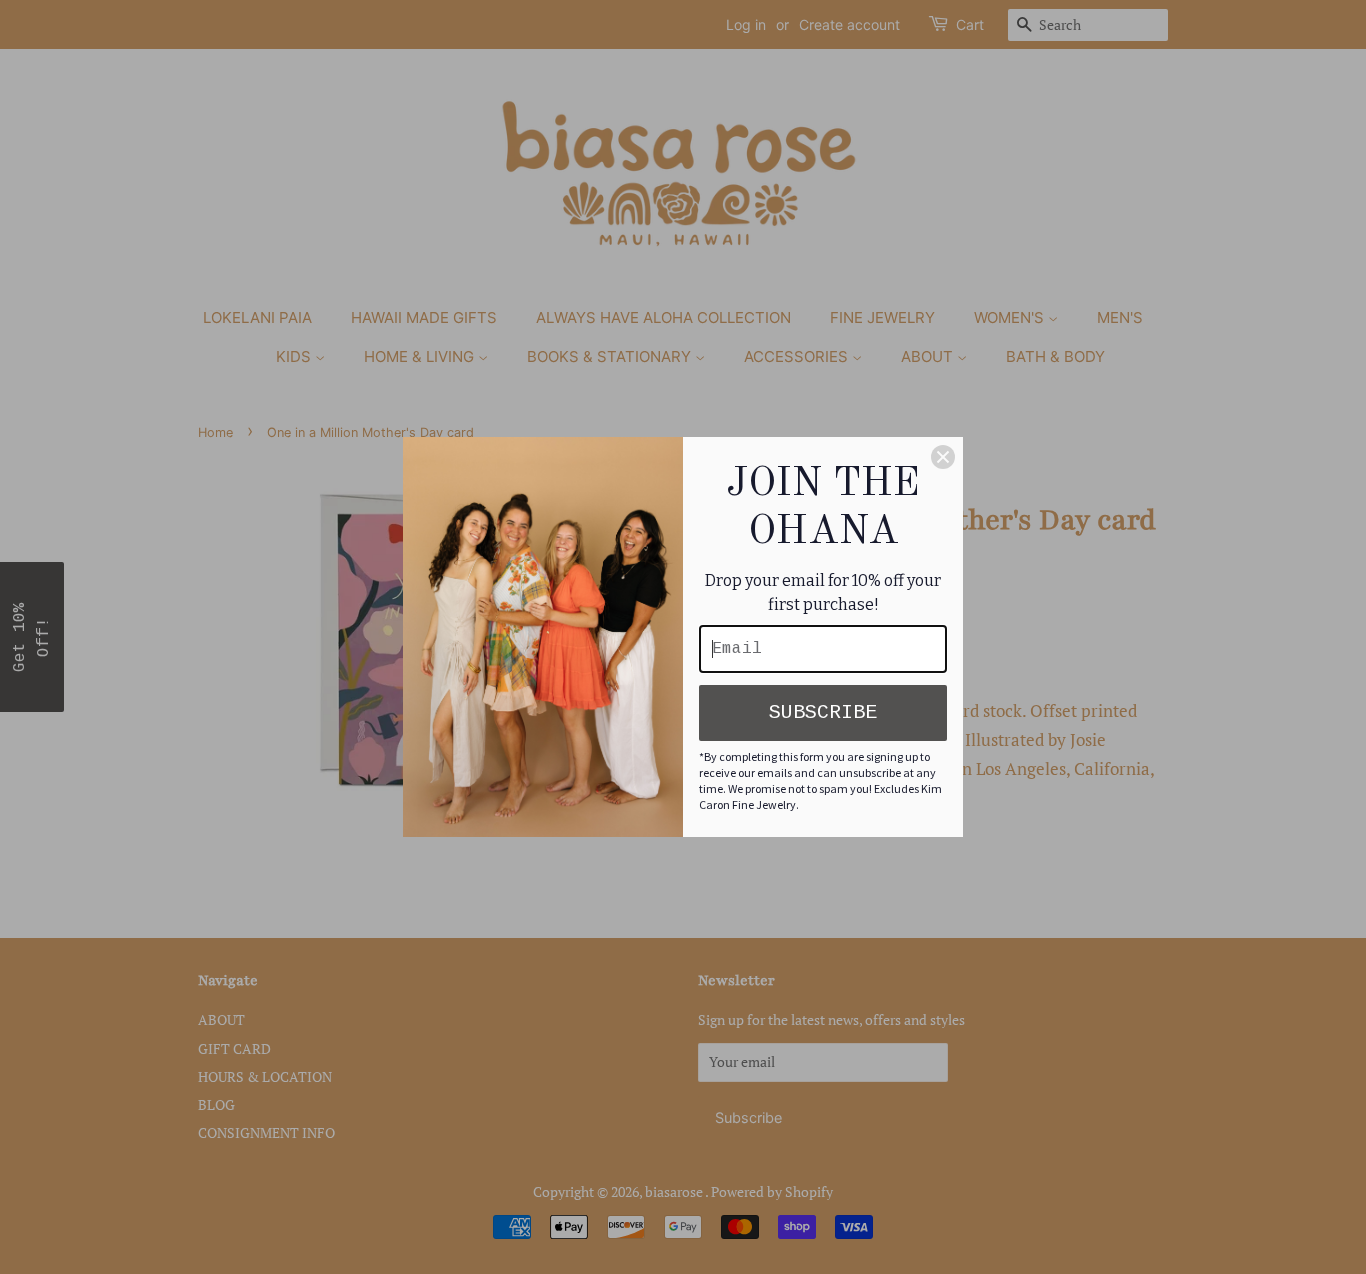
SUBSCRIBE (823, 712)
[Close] (943, 457)
